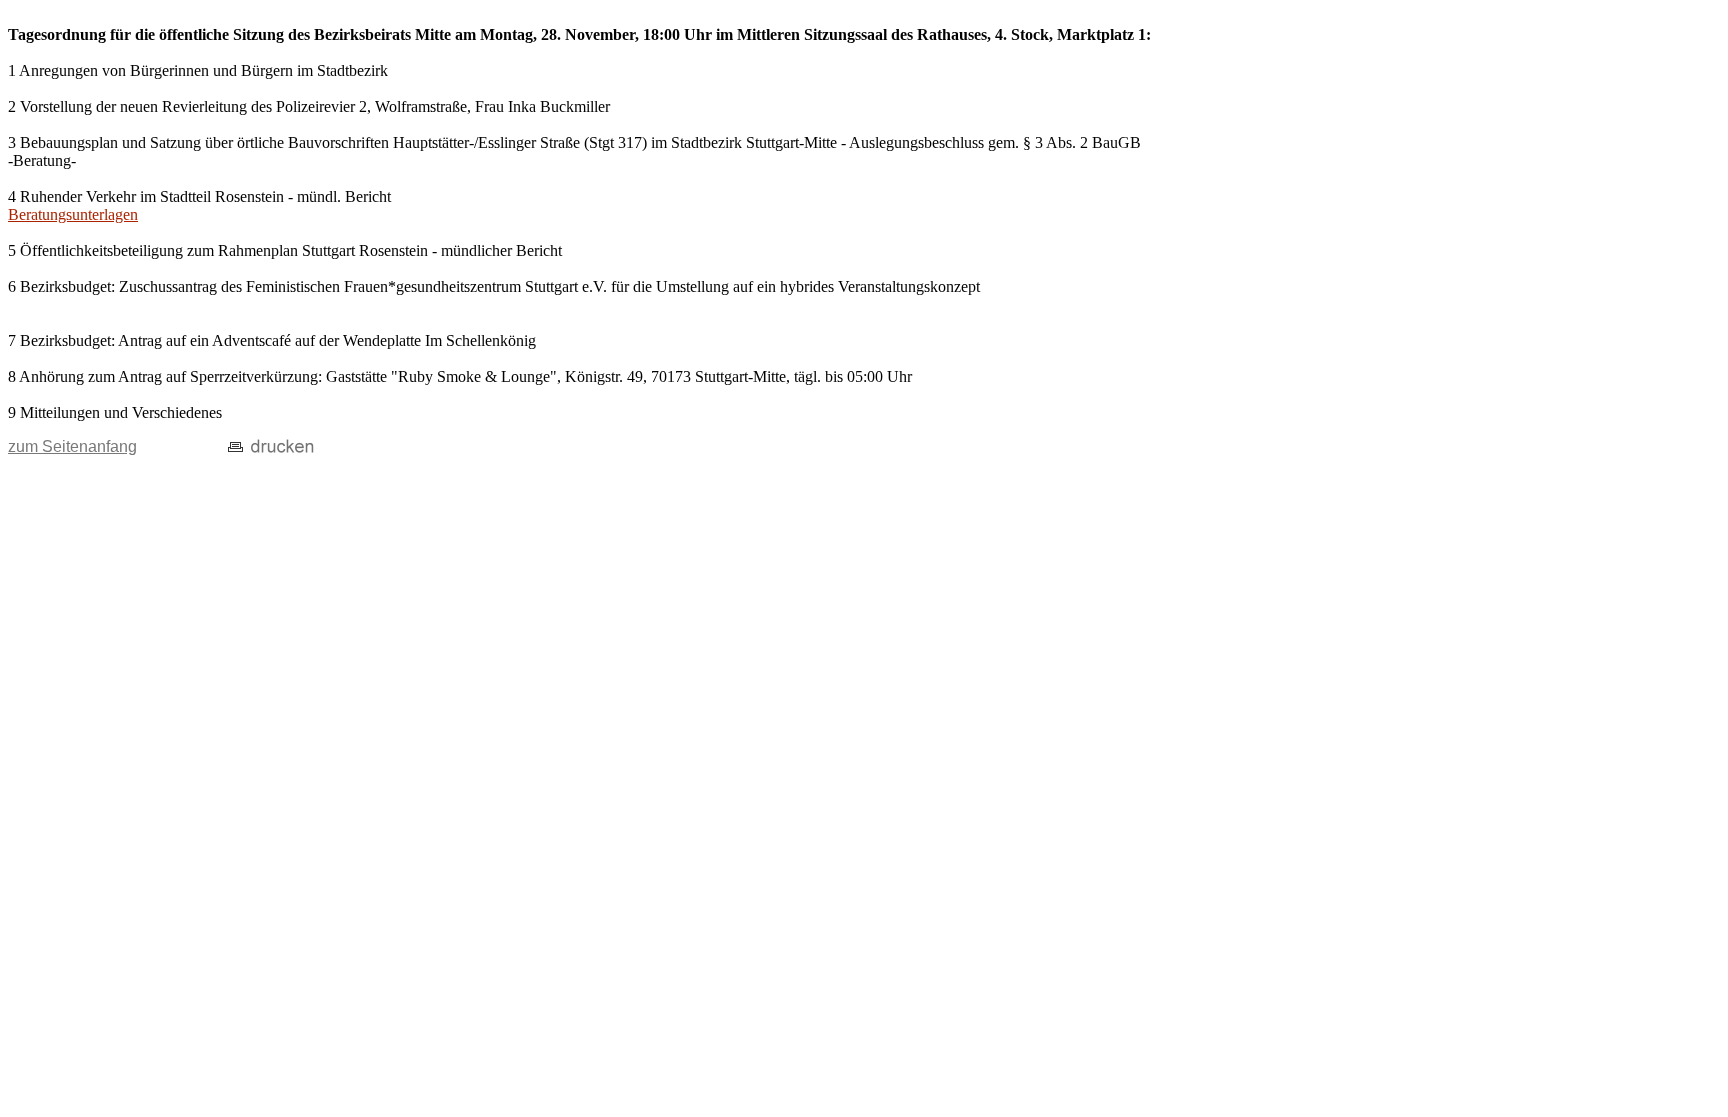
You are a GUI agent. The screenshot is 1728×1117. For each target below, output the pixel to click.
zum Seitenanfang (72, 446)
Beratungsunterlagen (73, 214)
